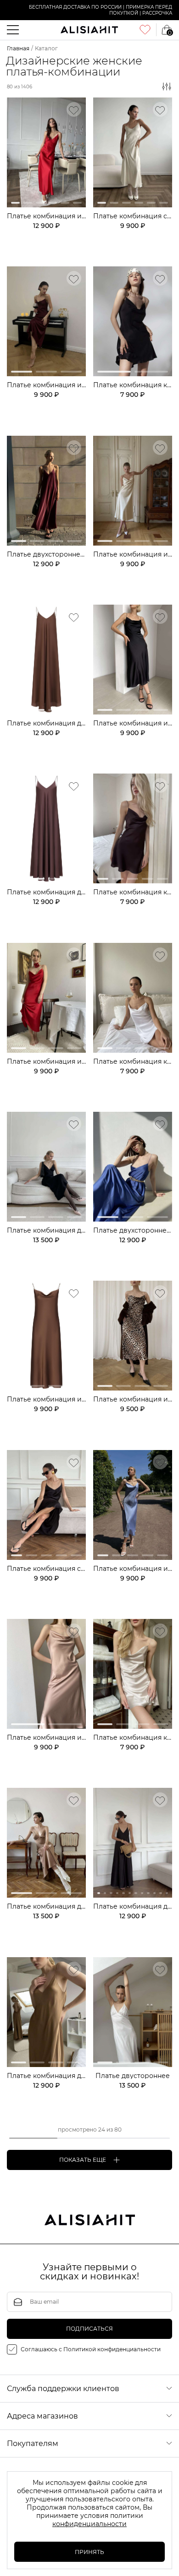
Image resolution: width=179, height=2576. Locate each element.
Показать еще (83, 2160)
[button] (15, 203)
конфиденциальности (89, 2524)
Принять (89, 2552)
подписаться (89, 2329)
